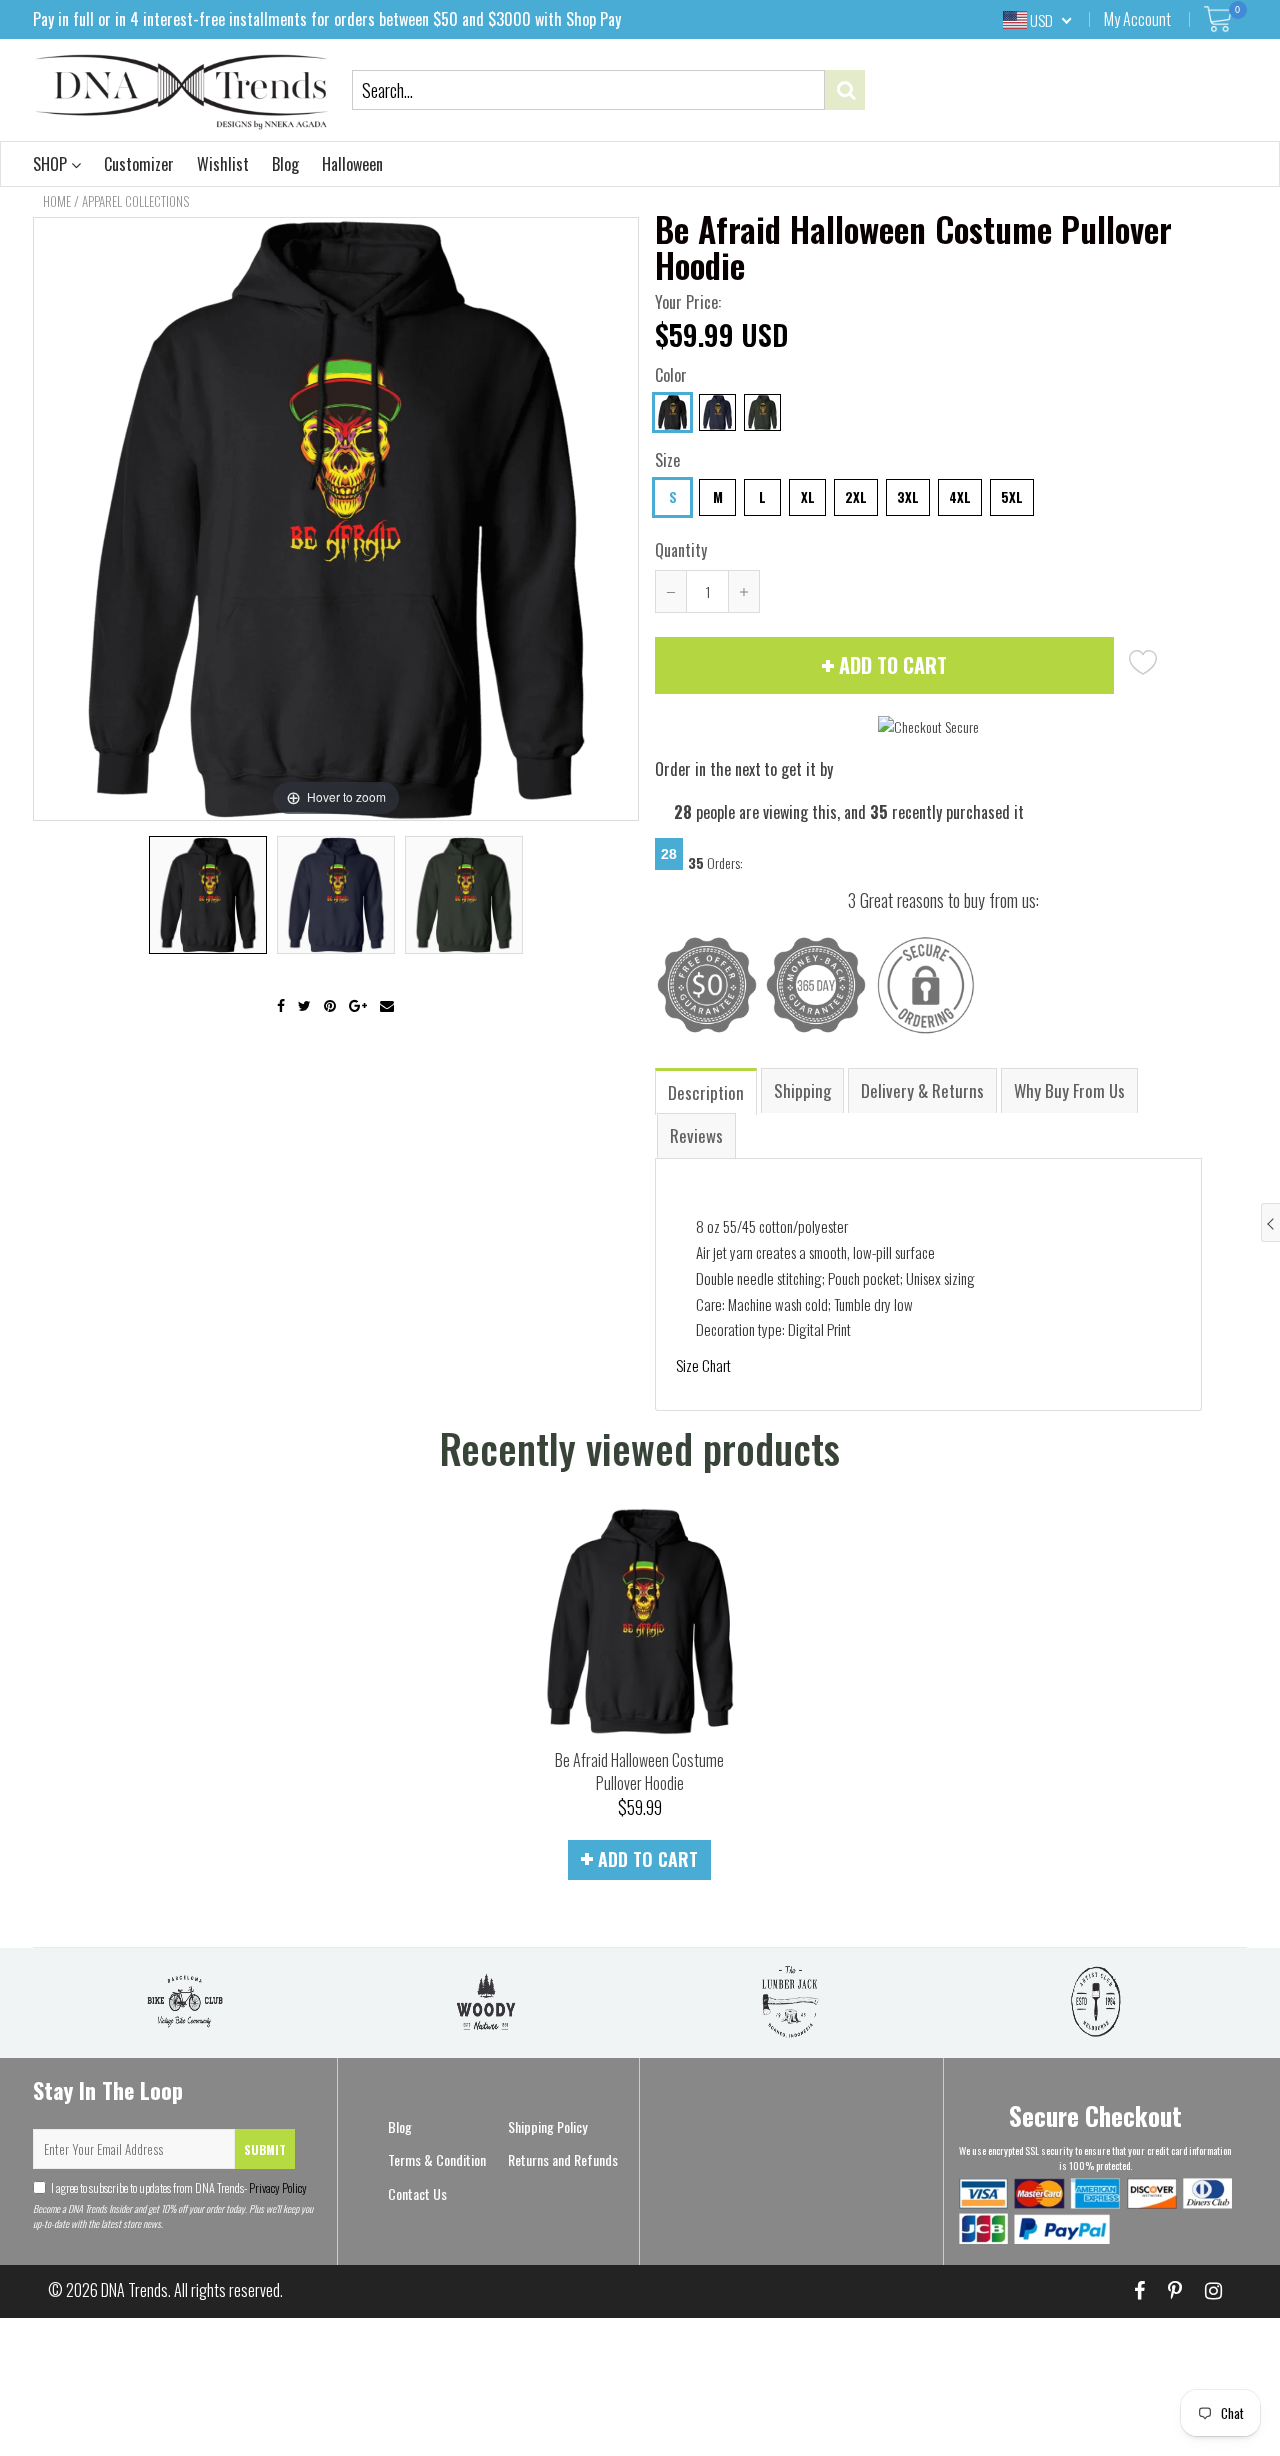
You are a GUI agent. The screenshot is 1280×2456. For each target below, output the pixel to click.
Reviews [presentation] (696, 1135)
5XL (1012, 497)
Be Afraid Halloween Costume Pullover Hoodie (639, 1771)
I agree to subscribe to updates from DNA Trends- (179, 2187)
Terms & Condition (437, 2159)
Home (57, 201)
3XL (908, 497)
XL (808, 497)
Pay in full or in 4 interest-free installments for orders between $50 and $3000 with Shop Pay (327, 19)
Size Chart (703, 1365)
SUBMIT (265, 2149)
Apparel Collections (135, 201)
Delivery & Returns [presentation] (922, 1090)
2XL (856, 497)
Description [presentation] (706, 1092)
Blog (285, 164)
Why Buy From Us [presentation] (1069, 1090)
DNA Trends (134, 2290)
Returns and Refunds (563, 2159)
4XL (960, 497)
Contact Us (417, 2193)
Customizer (139, 164)
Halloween (352, 164)
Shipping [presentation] (802, 1090)
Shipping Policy (547, 2126)
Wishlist (223, 164)
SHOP (52, 164)
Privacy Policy (277, 2187)
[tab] (707, 1090)
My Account (1137, 19)
